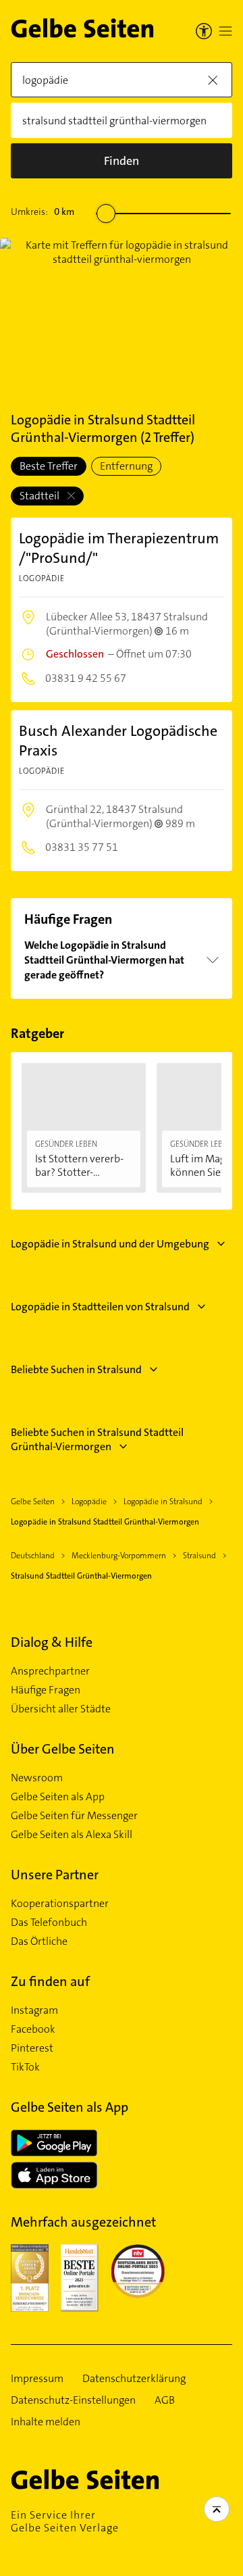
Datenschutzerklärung (134, 2379)
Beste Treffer (49, 466)
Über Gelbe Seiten (63, 1749)
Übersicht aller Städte (61, 1709)
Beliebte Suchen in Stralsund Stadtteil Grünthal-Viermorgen (97, 1439)
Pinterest (32, 2048)
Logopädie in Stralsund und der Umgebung (110, 1244)
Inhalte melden (46, 2422)
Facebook (33, 2029)
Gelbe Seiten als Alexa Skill (72, 1835)
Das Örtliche (39, 1941)
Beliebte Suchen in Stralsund (76, 1369)
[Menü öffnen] (225, 31)
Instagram (34, 2010)
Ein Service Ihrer (65, 2521)
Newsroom (37, 1778)
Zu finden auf (50, 1981)
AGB (165, 2400)
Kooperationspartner (60, 1904)
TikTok (25, 2067)
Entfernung (126, 466)
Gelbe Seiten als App (58, 1797)
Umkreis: (43, 212)
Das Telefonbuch (49, 1923)
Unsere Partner (55, 1875)
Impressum (37, 2379)
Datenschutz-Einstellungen (73, 2400)
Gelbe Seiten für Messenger (74, 1816)
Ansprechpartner (50, 1671)
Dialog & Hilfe (52, 1642)
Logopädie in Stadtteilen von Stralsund (100, 1307)
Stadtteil (40, 496)
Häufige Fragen (46, 1690)
